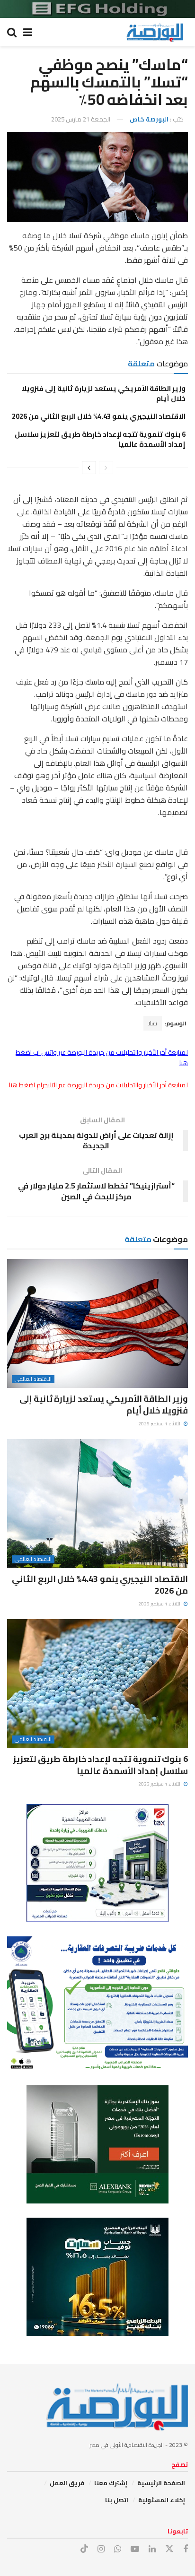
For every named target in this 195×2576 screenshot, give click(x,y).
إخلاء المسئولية (162, 2500)
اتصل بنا (117, 2500)
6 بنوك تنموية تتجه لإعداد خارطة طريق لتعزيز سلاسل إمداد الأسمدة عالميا (100, 439)
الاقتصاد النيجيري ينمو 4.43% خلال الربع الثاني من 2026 (99, 416)
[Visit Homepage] (155, 32)
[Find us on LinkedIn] (152, 2549)
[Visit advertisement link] (97, 9)
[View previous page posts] (106, 468)
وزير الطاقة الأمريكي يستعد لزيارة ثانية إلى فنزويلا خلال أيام (103, 393)
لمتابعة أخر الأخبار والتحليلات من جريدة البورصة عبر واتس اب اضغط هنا (102, 1058)
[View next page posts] (89, 468)
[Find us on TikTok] (84, 2549)
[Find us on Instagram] (101, 2549)
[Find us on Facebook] (186, 2549)
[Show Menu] (28, 32)
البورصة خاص (149, 119)
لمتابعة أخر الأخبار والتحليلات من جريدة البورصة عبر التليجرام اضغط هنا (98, 1085)
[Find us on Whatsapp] (118, 2549)
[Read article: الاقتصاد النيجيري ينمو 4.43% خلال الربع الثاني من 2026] (97, 1504)
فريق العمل (67, 2483)
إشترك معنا (111, 2483)
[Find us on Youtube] (135, 2549)
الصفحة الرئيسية (161, 2483)
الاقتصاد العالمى (33, 1379)
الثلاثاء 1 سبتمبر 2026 (160, 1424)
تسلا (153, 1023)
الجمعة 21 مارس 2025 (81, 119)
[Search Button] (12, 32)
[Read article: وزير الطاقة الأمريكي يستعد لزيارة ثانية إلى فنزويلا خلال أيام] (97, 1323)
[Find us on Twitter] (169, 2549)
